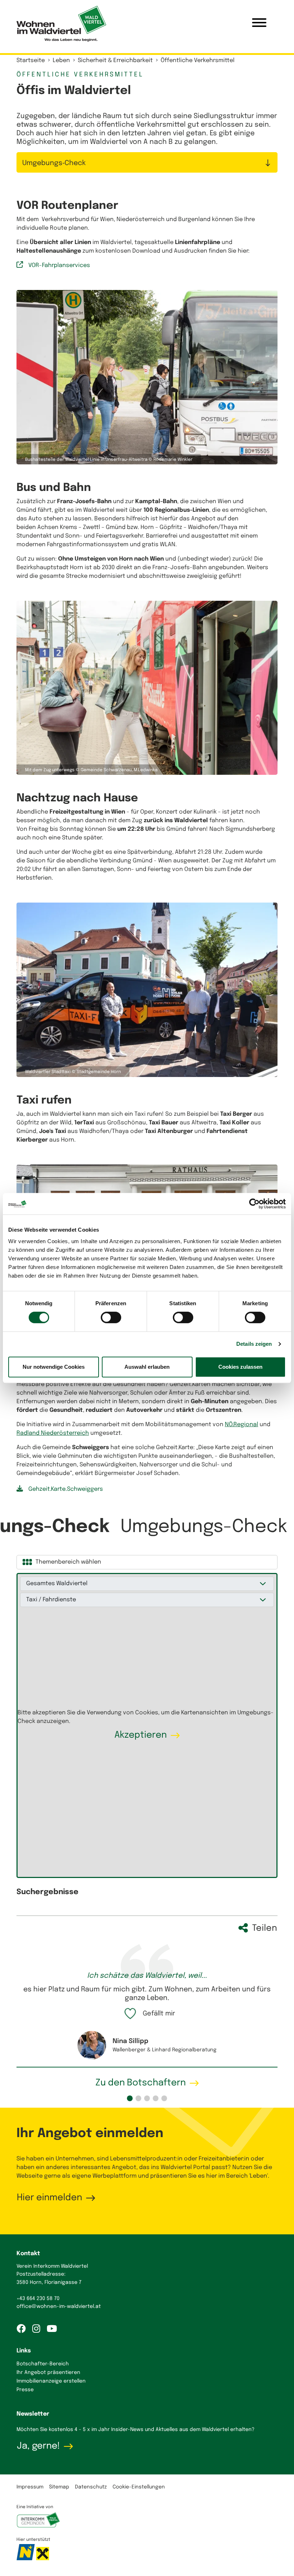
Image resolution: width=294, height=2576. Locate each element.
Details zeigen (254, 1344)
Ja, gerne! (38, 2543)
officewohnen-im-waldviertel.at (59, 2403)
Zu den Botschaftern (141, 2180)
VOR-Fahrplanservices (59, 362)
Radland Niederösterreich (53, 1530)
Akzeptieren (141, 1832)
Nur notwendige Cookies (54, 1367)
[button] (130, 2195)
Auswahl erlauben (147, 1367)
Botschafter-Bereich (43, 2461)
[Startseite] (61, 24)
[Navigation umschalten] (259, 24)
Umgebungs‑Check (54, 163)
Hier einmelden (49, 2295)
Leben (61, 60)
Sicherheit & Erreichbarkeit (115, 60)
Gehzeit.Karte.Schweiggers (66, 1586)
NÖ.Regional (241, 1521)
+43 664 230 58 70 (38, 2395)
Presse (25, 2487)
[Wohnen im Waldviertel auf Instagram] (39, 2426)
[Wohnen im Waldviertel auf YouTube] (54, 2426)
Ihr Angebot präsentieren (48, 2469)
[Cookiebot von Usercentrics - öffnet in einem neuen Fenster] (254, 1204)
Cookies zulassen (240, 1367)
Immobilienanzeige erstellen (51, 2478)
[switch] (111, 1317)
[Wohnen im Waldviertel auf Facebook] (24, 2426)
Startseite (31, 60)
